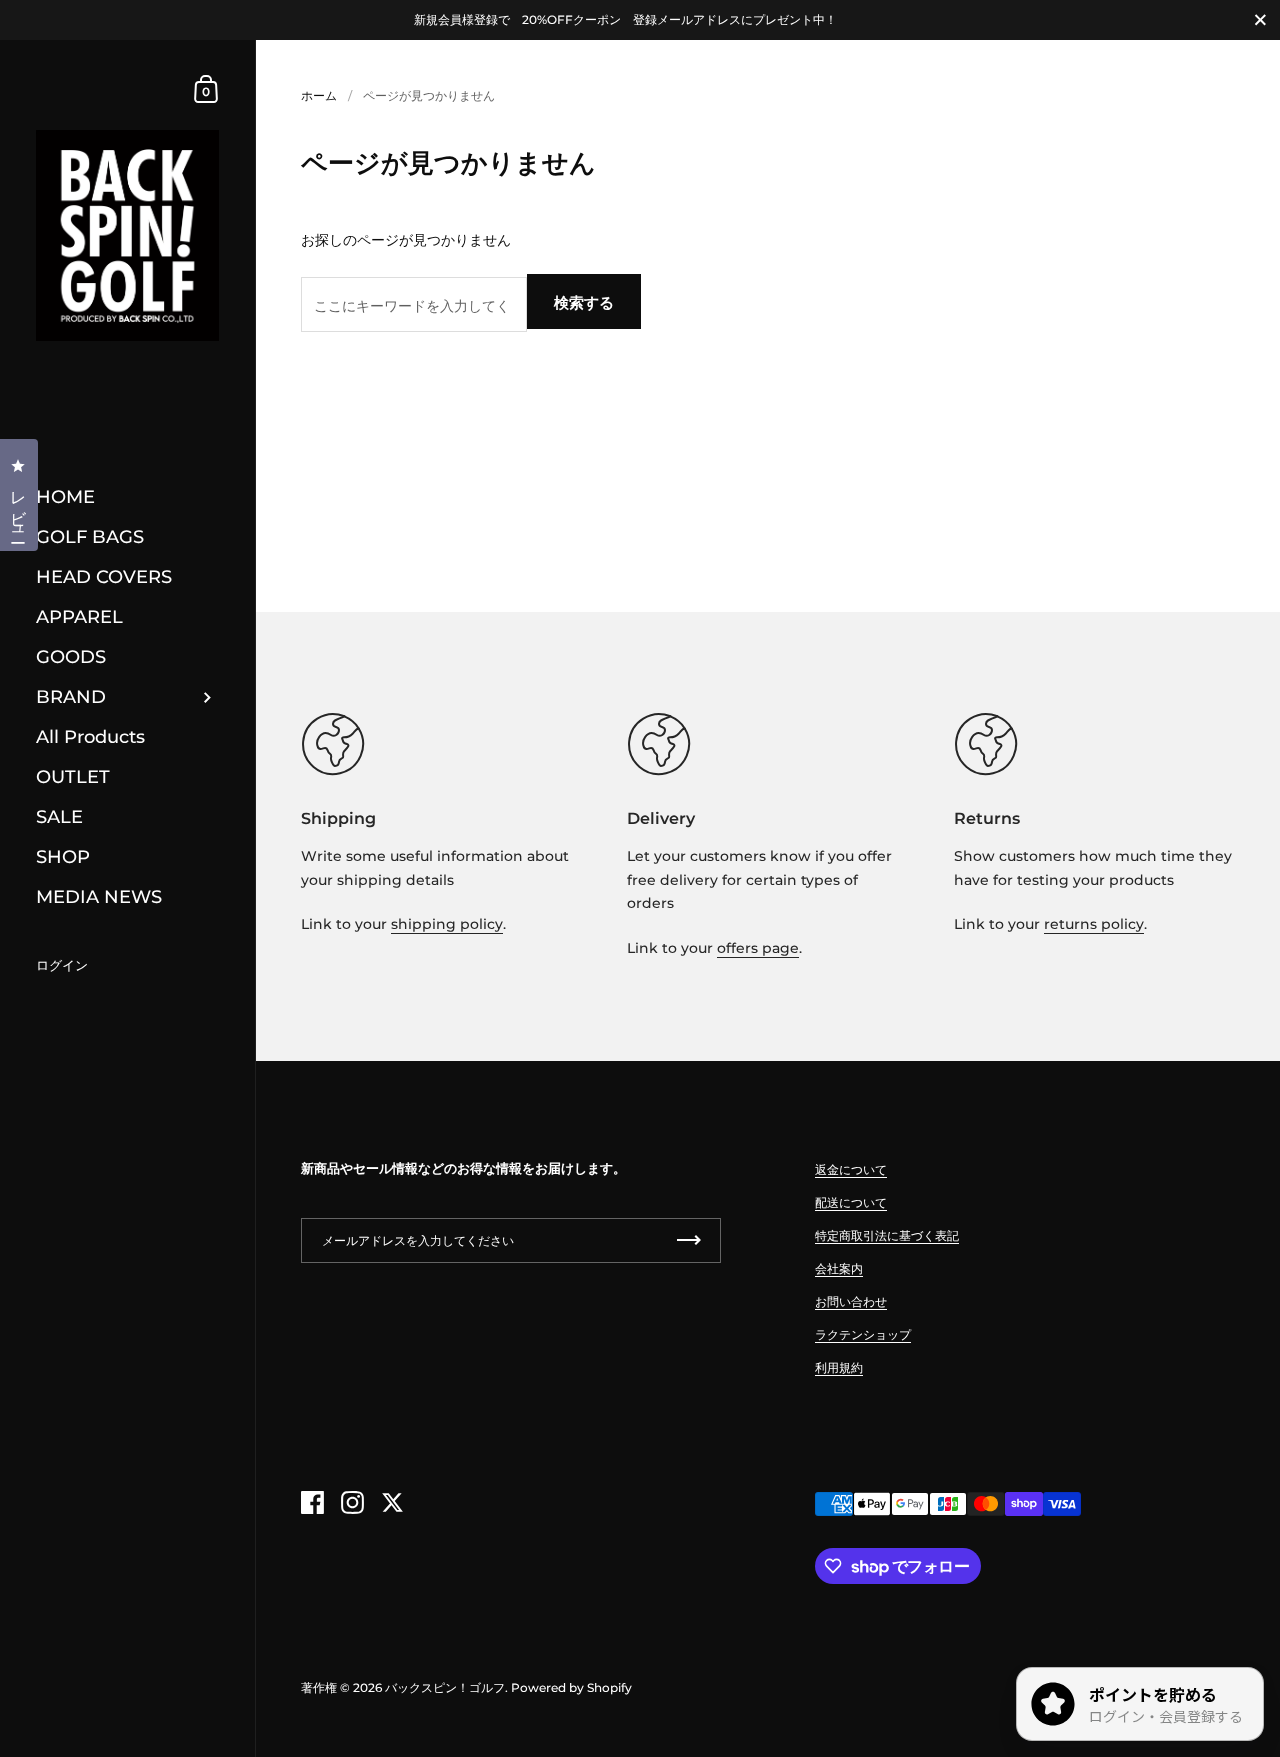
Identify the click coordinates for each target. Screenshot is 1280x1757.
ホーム (319, 95)
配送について (851, 1202)
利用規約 (839, 1367)
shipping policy (447, 924)
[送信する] (689, 1240)
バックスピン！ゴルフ (445, 1687)
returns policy (1094, 924)
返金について (851, 1169)
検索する (584, 302)
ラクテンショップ (863, 1334)
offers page (758, 948)
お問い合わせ (851, 1301)
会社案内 (839, 1268)
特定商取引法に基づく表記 (887, 1235)
